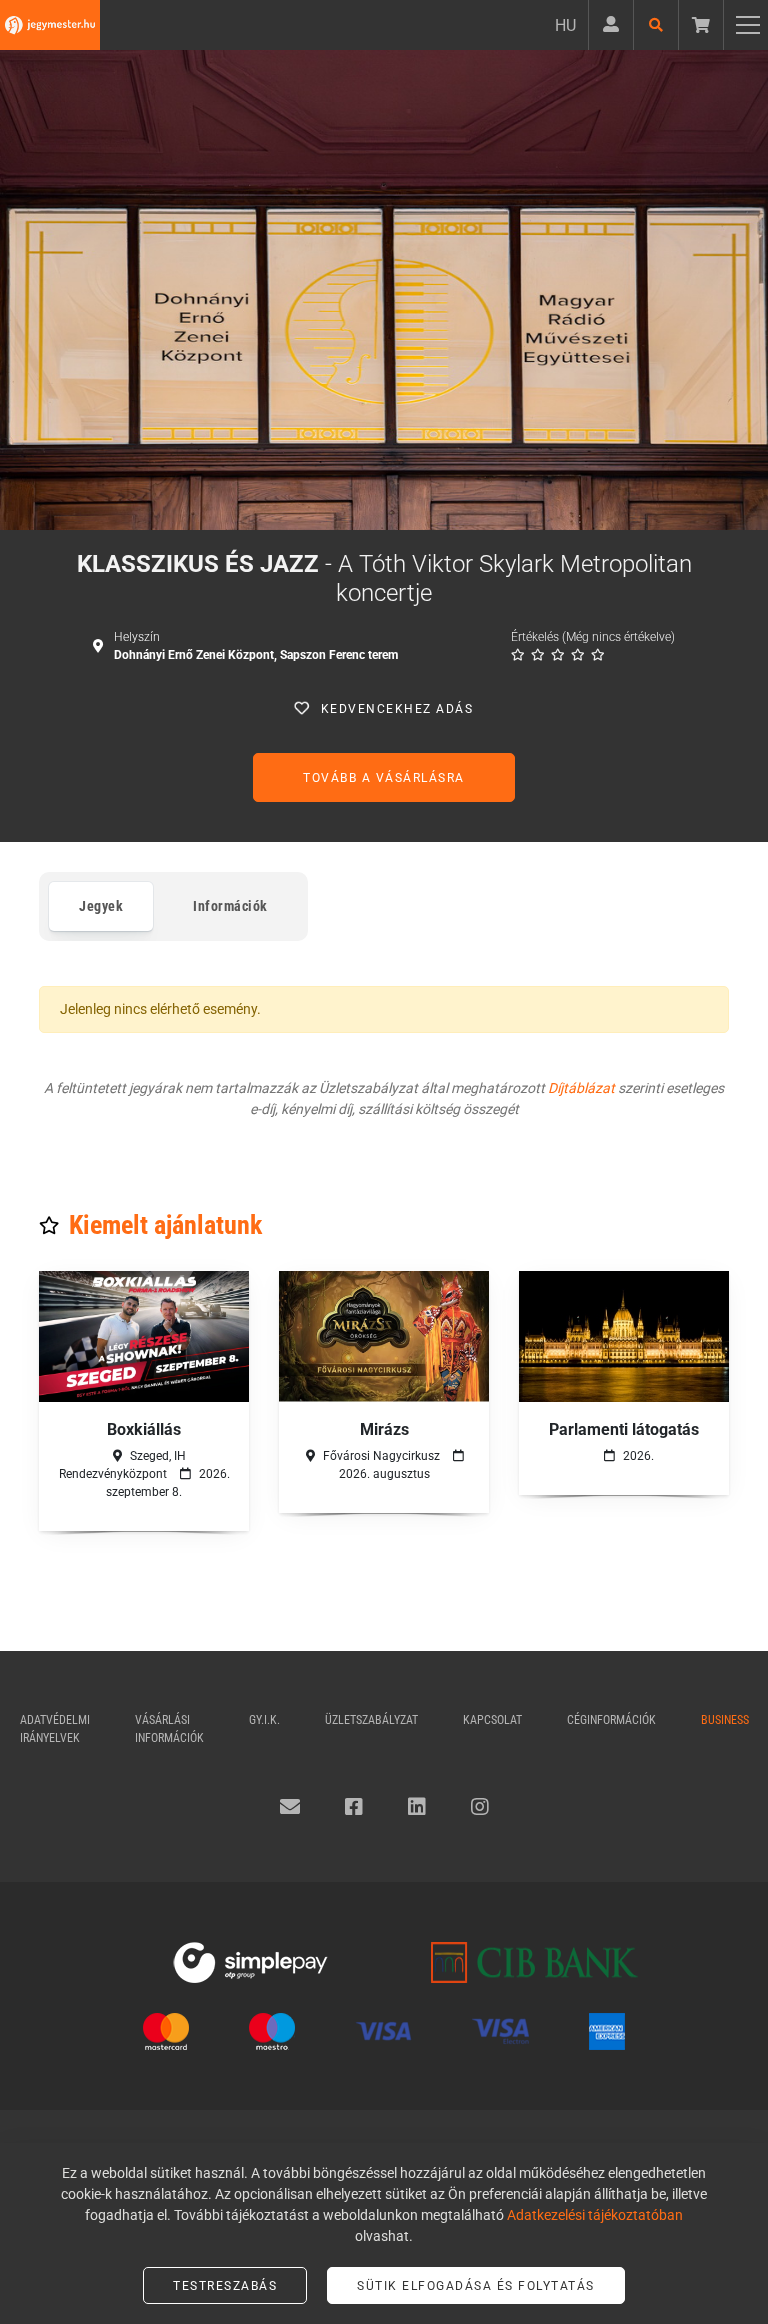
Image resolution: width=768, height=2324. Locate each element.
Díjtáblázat (581, 1088)
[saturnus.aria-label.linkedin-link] (417, 1807)
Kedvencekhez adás (397, 709)
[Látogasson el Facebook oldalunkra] (354, 1807)
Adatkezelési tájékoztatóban (595, 2215)
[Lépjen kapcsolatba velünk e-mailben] (290, 1807)
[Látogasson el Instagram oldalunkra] (480, 1807)
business (725, 1720)
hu (565, 25)
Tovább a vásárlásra (384, 778)
